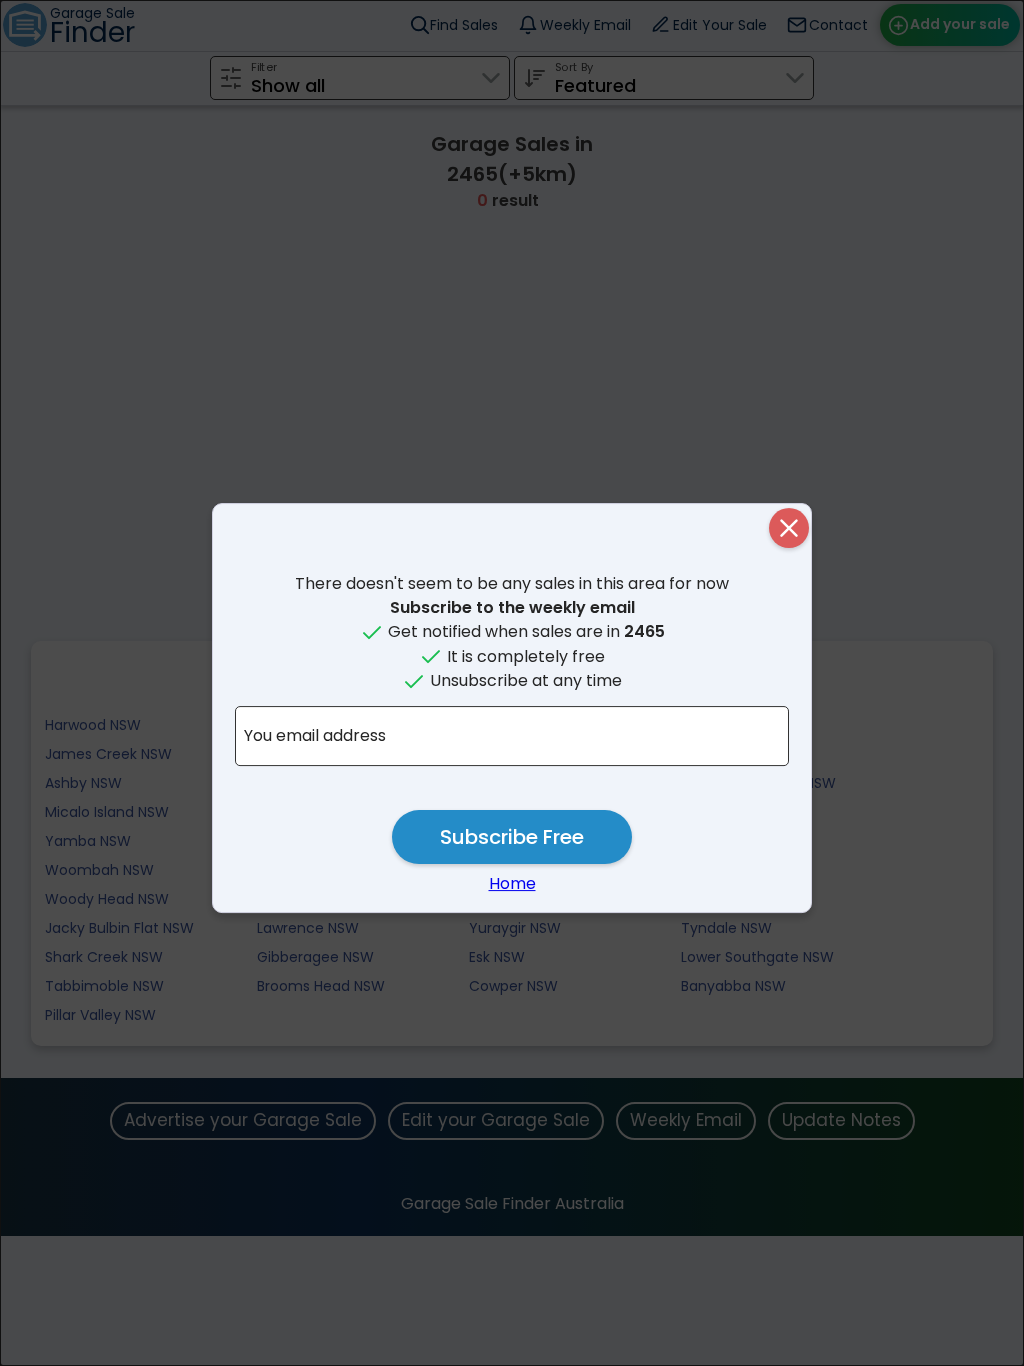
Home (512, 883)
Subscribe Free (512, 837)
